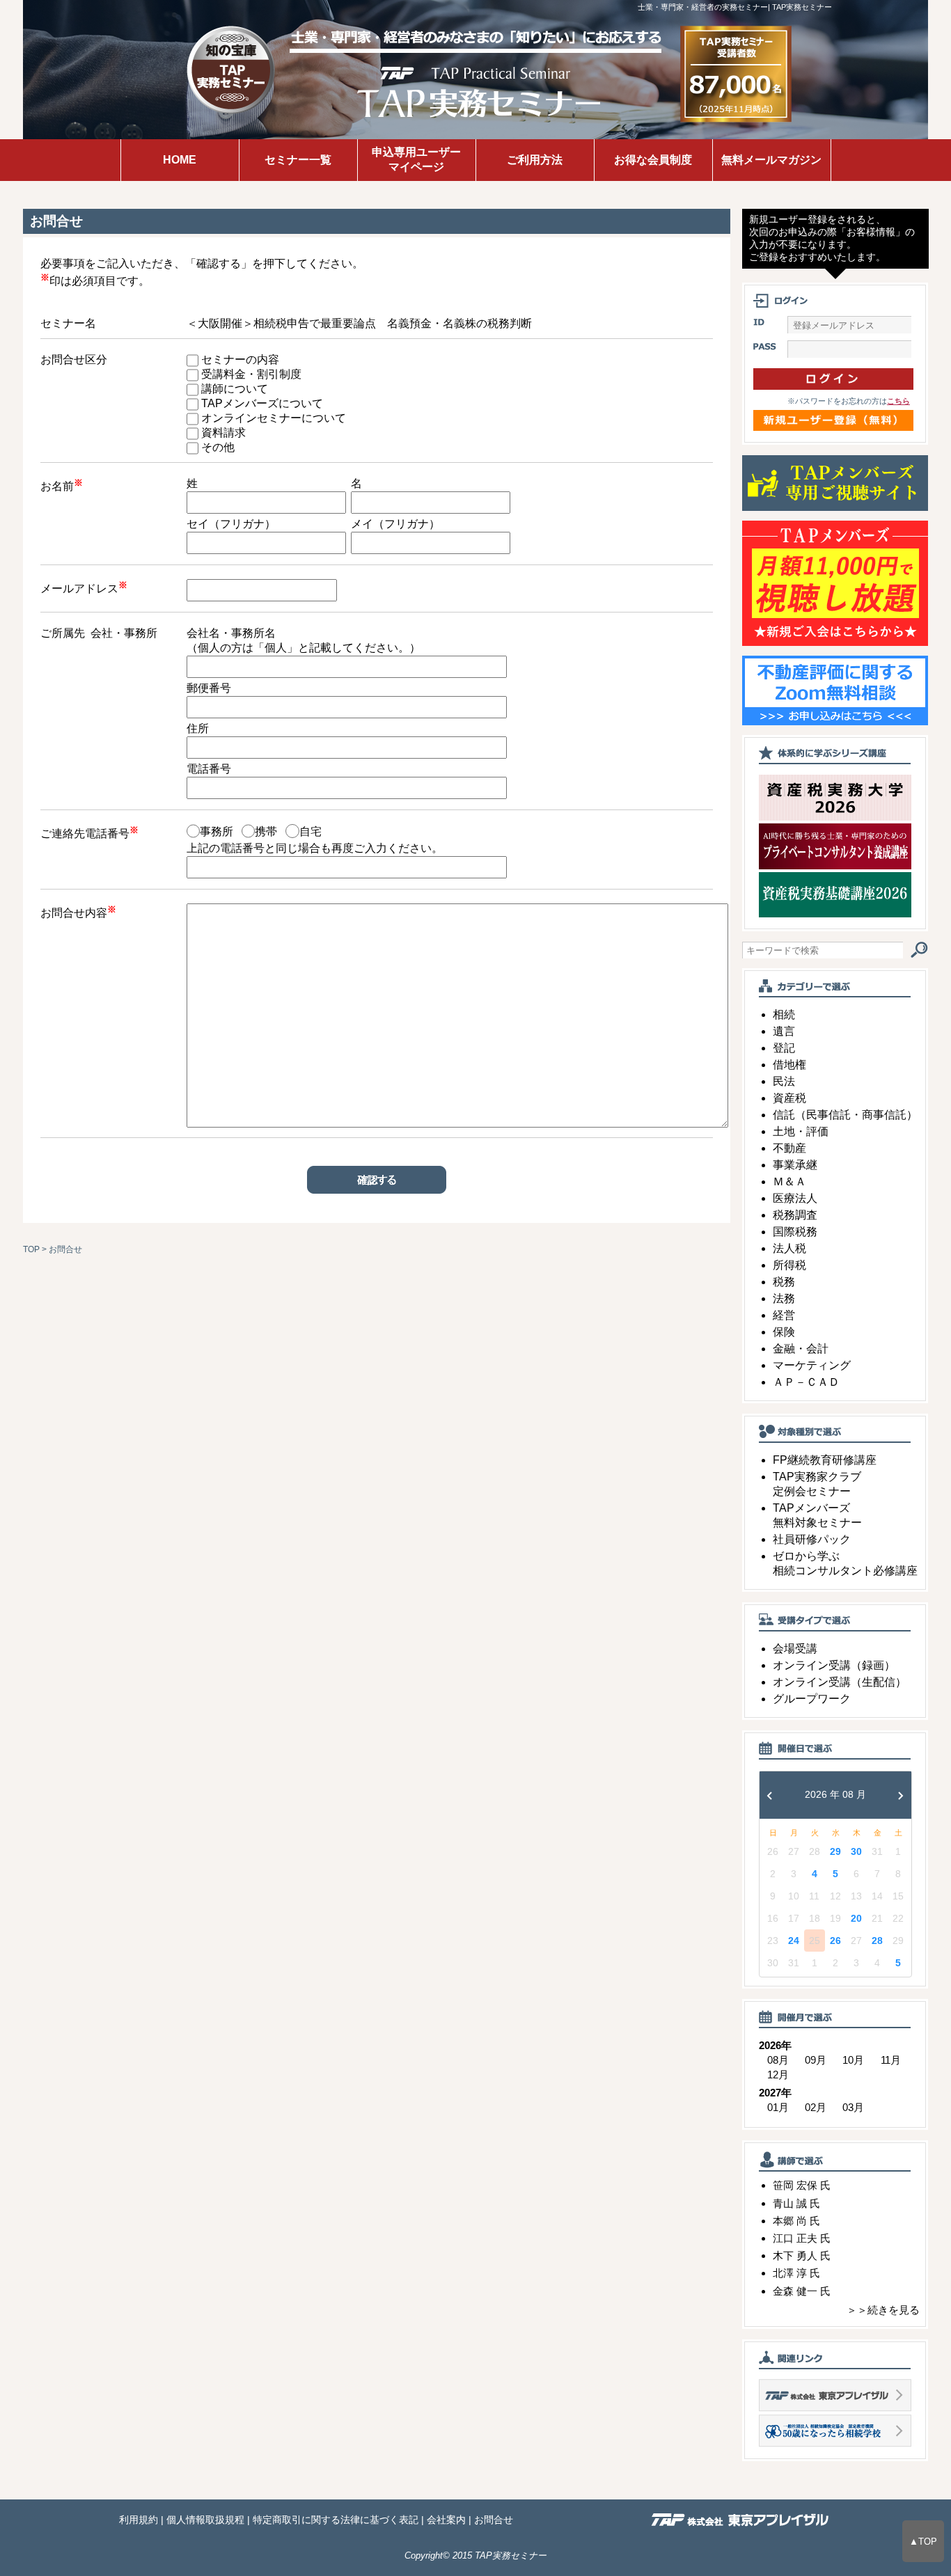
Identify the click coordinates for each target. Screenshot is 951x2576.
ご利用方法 (535, 160)
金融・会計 (801, 1349)
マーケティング (812, 1365)
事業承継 (795, 1165)
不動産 (789, 1148)
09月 (816, 2060)
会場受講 (795, 1649)
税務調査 (795, 1215)
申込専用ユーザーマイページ (416, 159)
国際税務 (795, 1232)
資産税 (789, 1098)
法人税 (789, 1248)
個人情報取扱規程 (205, 2520)
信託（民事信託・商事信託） (845, 1115)
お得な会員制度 (653, 160)
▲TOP (923, 2541)
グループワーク (812, 1699)
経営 (784, 1315)
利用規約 (139, 2520)
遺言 (784, 1031)
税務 (784, 1282)
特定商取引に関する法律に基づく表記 (336, 2520)
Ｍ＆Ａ (789, 1182)
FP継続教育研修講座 (825, 1460)
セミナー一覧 (298, 160)
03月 (853, 2107)
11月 (891, 2060)
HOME (180, 160)
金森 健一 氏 (802, 2291)
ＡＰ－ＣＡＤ (806, 1382)
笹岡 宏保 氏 (802, 2185)
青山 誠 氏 (796, 2203)
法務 (784, 1298)
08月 (778, 2060)
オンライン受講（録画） (834, 1665)
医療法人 (795, 1198)
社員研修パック (812, 1539)
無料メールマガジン (771, 160)
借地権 (789, 1065)
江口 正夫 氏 (802, 2238)
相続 (784, 1014)
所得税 (789, 1265)
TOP (31, 1249)
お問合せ (494, 2520)
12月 (778, 2075)
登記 (784, 1048)
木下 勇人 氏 (802, 2255)
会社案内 (446, 2520)
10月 (853, 2060)
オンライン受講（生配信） (840, 1682)
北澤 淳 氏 (796, 2273)
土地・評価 (801, 1131)
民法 (784, 1081)
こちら (898, 401)
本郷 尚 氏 (796, 2221)
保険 (784, 1332)
